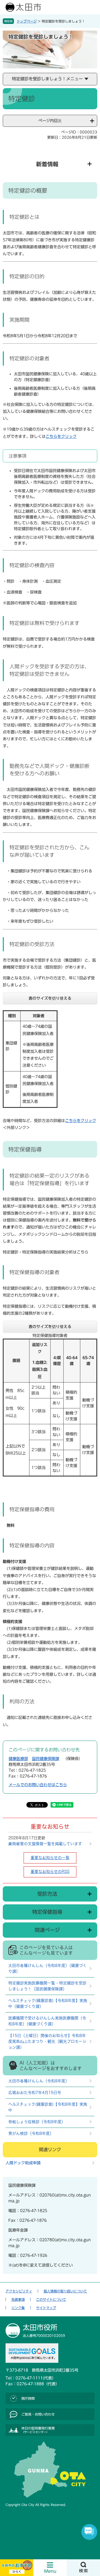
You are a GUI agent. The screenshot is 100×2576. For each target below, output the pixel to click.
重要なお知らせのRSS (50, 1872)
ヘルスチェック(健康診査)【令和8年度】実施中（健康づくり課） (48, 2003)
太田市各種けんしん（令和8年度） (39, 2081)
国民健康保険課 (46, 1759)
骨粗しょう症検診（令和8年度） (37, 2122)
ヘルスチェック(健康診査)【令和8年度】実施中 (48, 2107)
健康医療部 (18, 1759)
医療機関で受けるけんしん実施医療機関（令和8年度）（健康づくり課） (47, 2021)
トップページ (27, 21)
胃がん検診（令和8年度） (31, 2133)
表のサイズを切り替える (50, 998)
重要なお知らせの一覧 (50, 1858)
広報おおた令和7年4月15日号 (35, 2093)
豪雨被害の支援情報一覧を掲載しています (45, 1844)
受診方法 (47, 1894)
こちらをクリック (61, 436)
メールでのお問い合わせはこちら (38, 1785)
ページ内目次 (50, 121)
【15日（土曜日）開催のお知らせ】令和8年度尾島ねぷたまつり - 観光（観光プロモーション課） (47, 2041)
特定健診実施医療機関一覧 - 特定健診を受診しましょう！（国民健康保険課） (47, 1986)
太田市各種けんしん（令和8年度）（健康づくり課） (47, 1968)
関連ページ (47, 1930)
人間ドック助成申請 (23, 2163)
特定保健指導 (47, 1912)
